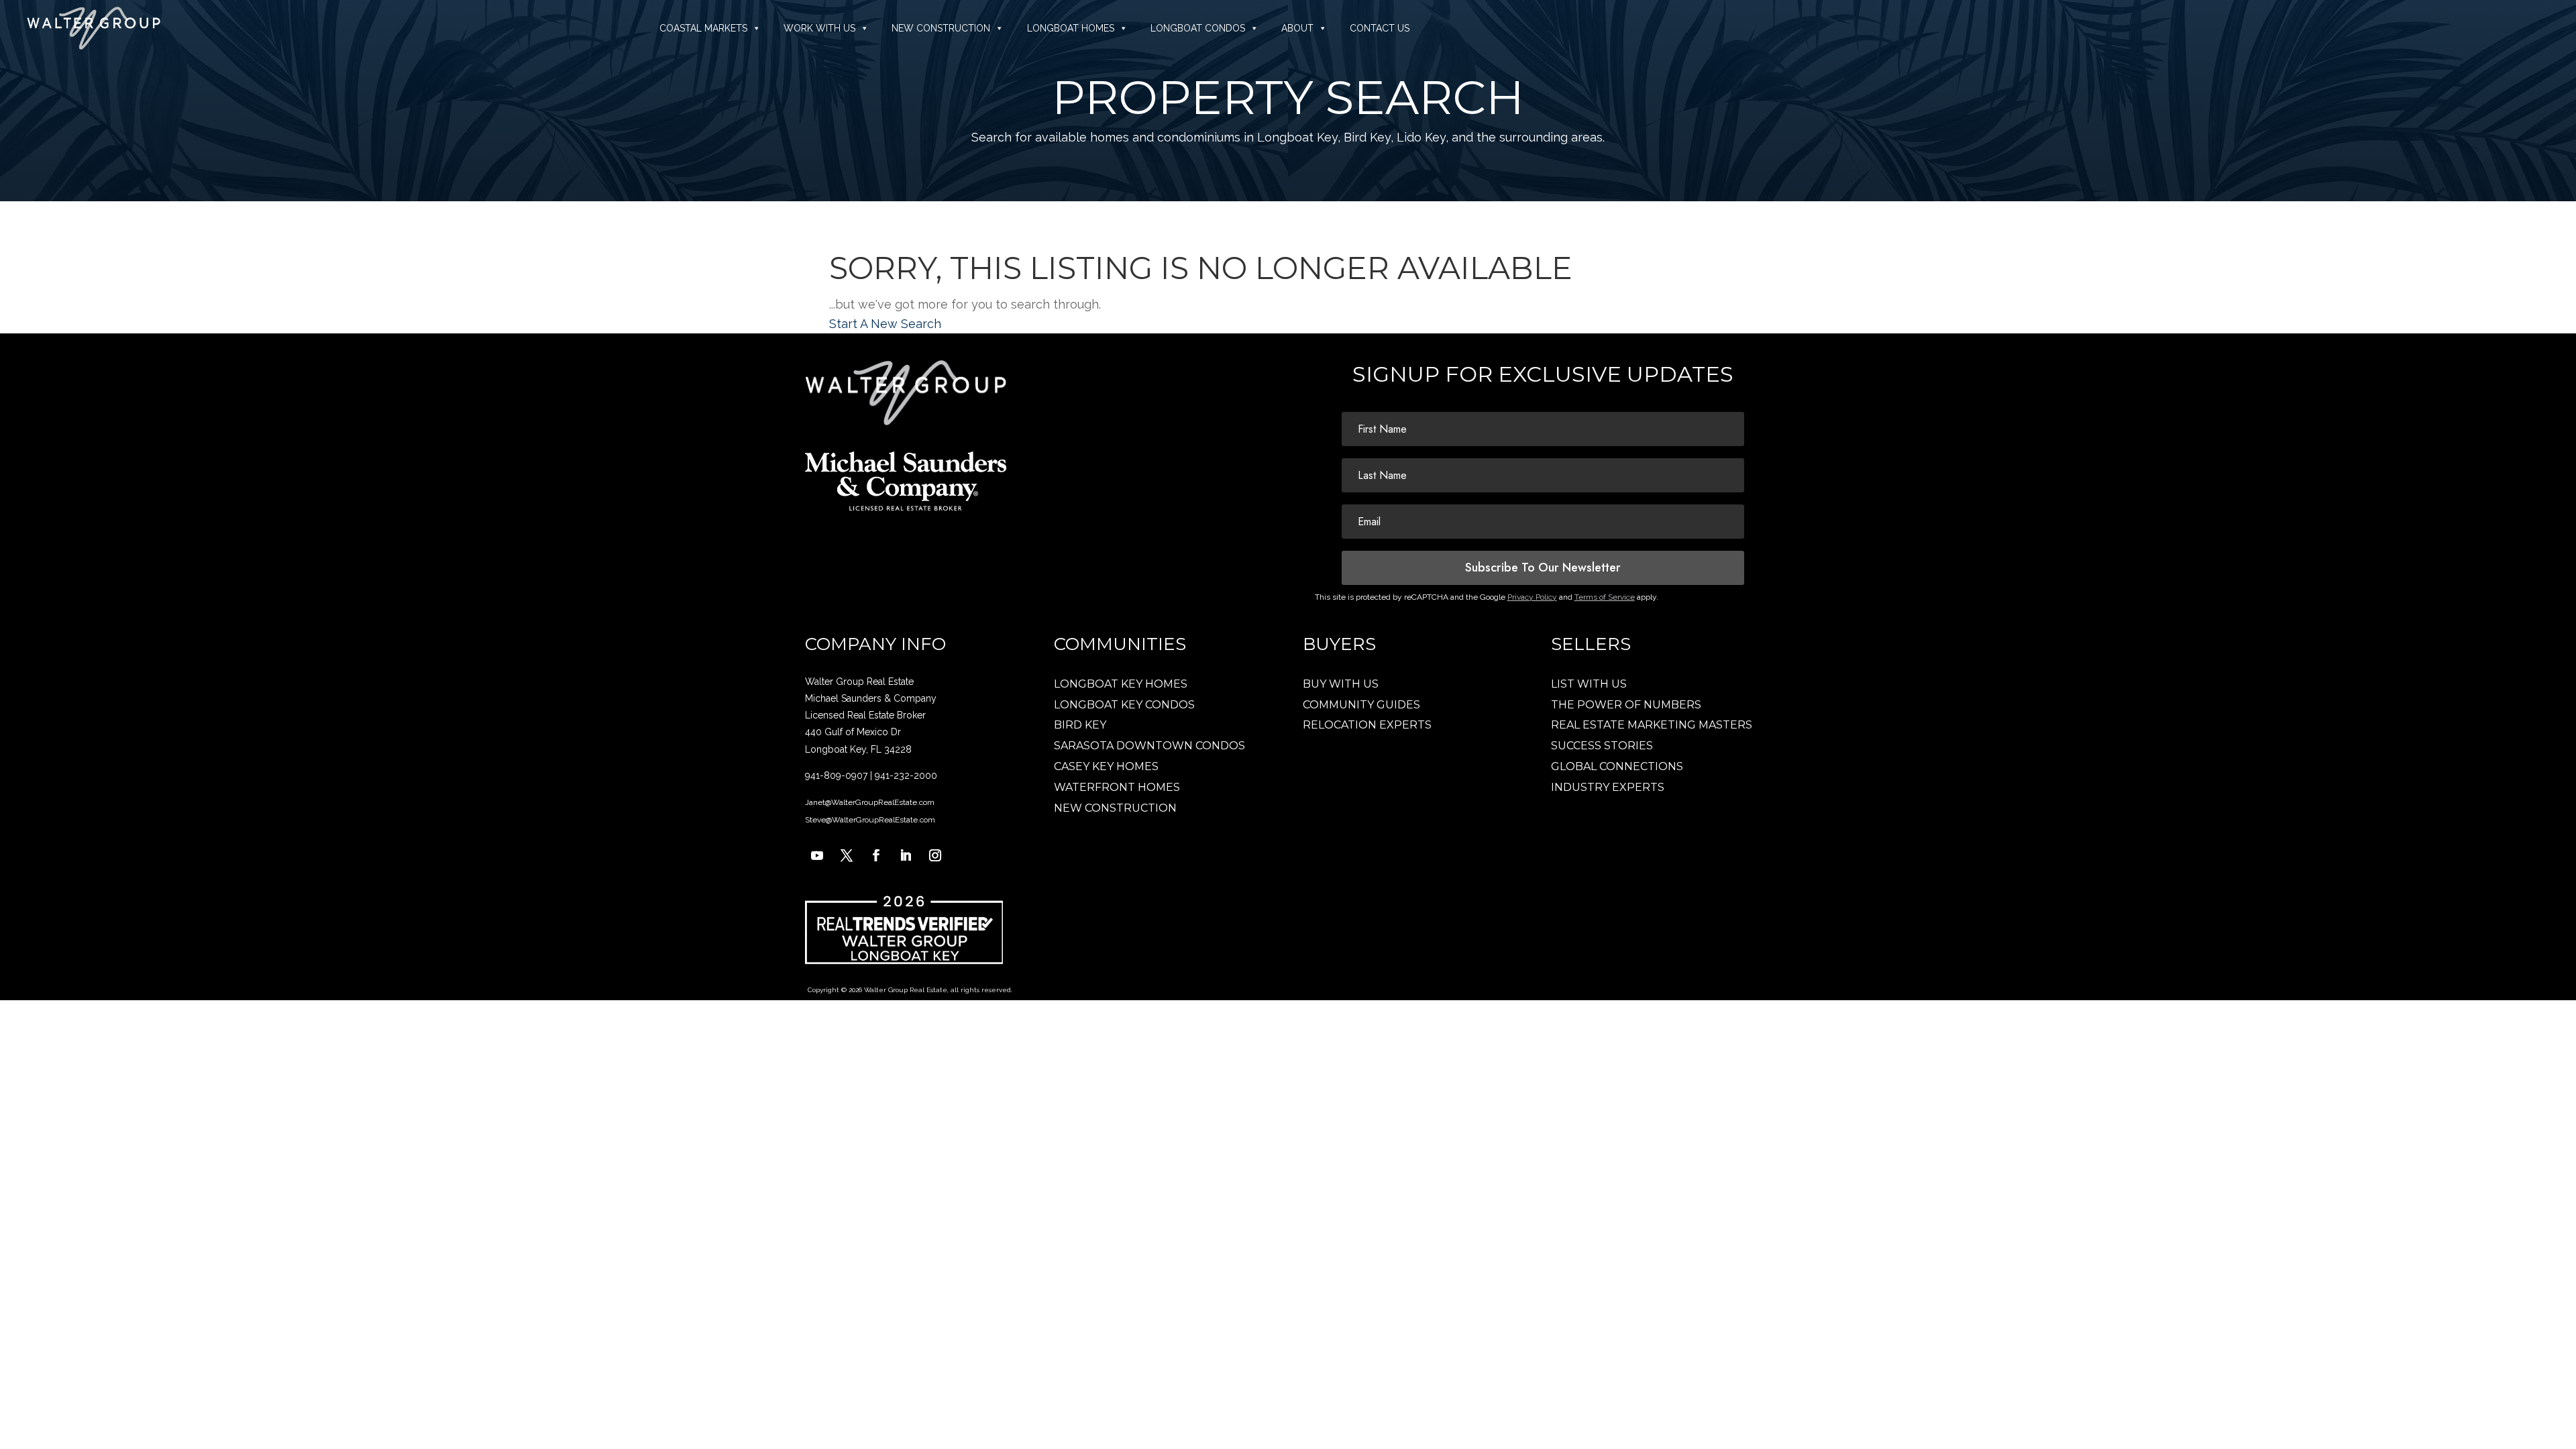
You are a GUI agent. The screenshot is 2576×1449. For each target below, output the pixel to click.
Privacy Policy (1532, 597)
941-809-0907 (836, 775)
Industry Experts (1608, 787)
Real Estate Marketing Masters (1652, 725)
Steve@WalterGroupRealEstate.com (870, 820)
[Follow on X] (847, 855)
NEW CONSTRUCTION (941, 28)
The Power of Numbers (1626, 705)
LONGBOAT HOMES (1071, 28)
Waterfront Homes (1117, 787)
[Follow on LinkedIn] (906, 855)
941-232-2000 (906, 775)
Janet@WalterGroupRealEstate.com (870, 802)
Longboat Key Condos (1124, 705)
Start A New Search (885, 324)
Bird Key (1080, 725)
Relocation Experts (1367, 725)
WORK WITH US (819, 28)
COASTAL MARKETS (703, 28)
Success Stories (1602, 746)
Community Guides (1361, 705)
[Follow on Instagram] (935, 855)
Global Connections (1617, 766)
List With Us (1589, 684)
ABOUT (1297, 28)
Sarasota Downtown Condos (1149, 746)
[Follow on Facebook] (876, 855)
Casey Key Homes (1106, 766)
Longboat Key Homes (1121, 684)
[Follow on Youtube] (817, 855)
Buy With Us (1341, 684)
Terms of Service (1605, 597)
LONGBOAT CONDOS (1198, 28)
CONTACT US (1380, 28)
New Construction (1115, 808)
